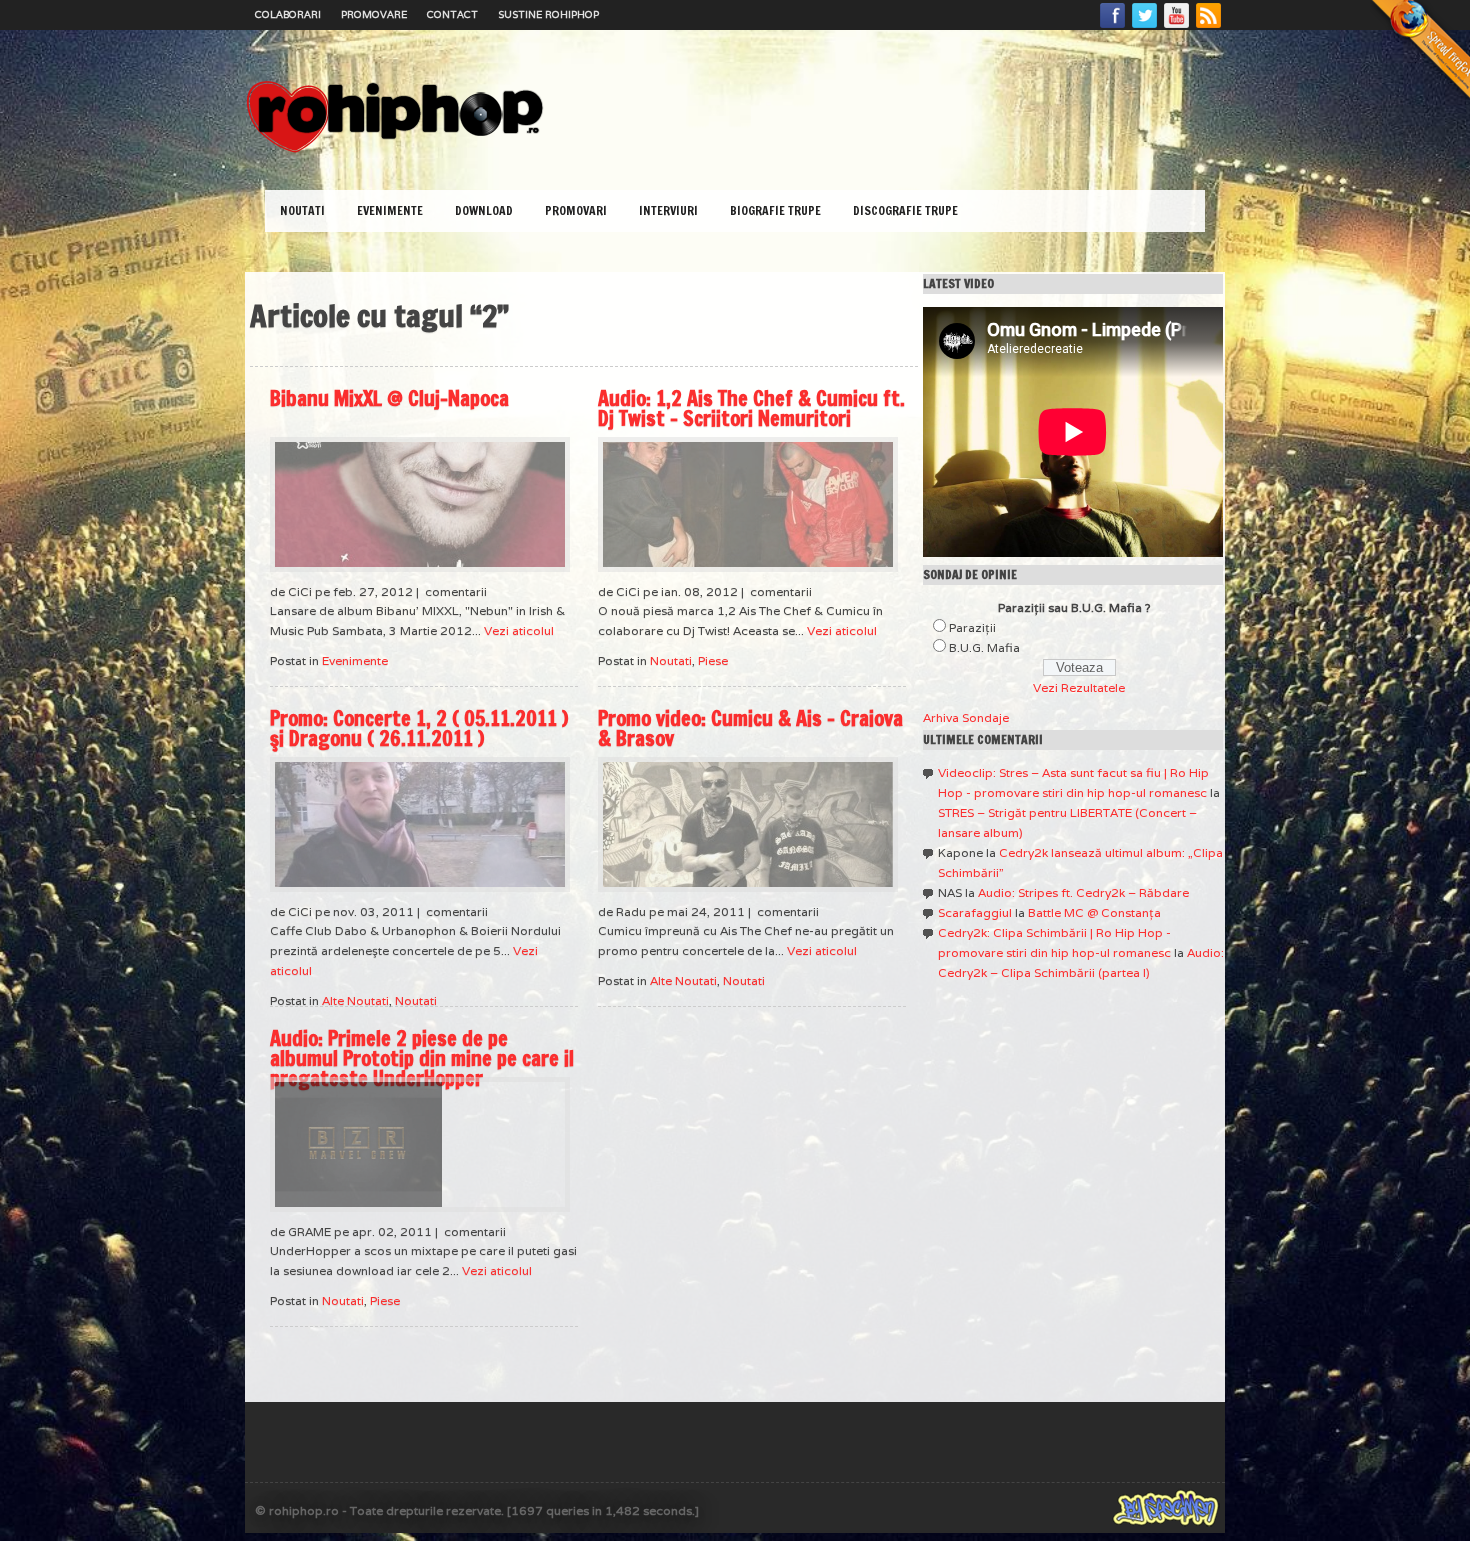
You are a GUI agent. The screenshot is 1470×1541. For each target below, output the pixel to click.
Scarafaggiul (975, 912)
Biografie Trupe (775, 210)
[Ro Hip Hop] (395, 150)
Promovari (576, 210)
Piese (713, 660)
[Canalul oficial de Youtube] (1177, 27)
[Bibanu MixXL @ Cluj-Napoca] (420, 504)
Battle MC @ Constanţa (1094, 912)
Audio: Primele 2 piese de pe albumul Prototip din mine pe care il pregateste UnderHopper (422, 1058)
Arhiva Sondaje (966, 717)
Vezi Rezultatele (1079, 687)
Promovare (374, 14)
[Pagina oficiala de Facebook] (1113, 27)
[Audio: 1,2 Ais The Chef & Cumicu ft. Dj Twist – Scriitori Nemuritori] (748, 504)
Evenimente (390, 210)
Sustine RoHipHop (548, 14)
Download (484, 210)
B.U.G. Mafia (984, 647)
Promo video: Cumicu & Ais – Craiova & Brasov (750, 728)
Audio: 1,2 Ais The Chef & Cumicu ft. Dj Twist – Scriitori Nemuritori (751, 408)
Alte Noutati (355, 1000)
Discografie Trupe (905, 210)
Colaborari (288, 14)
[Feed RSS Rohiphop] (1208, 27)
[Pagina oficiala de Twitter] (1145, 27)
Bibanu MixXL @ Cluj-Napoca (389, 398)
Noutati (302, 210)
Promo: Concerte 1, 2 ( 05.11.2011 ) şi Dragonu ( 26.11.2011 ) (419, 728)
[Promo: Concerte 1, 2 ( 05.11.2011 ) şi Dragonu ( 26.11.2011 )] (420, 824)
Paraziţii (972, 627)
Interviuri (668, 210)
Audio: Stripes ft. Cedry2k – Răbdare (1083, 892)
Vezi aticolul (519, 630)
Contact (452, 14)
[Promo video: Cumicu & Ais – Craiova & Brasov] (748, 824)
